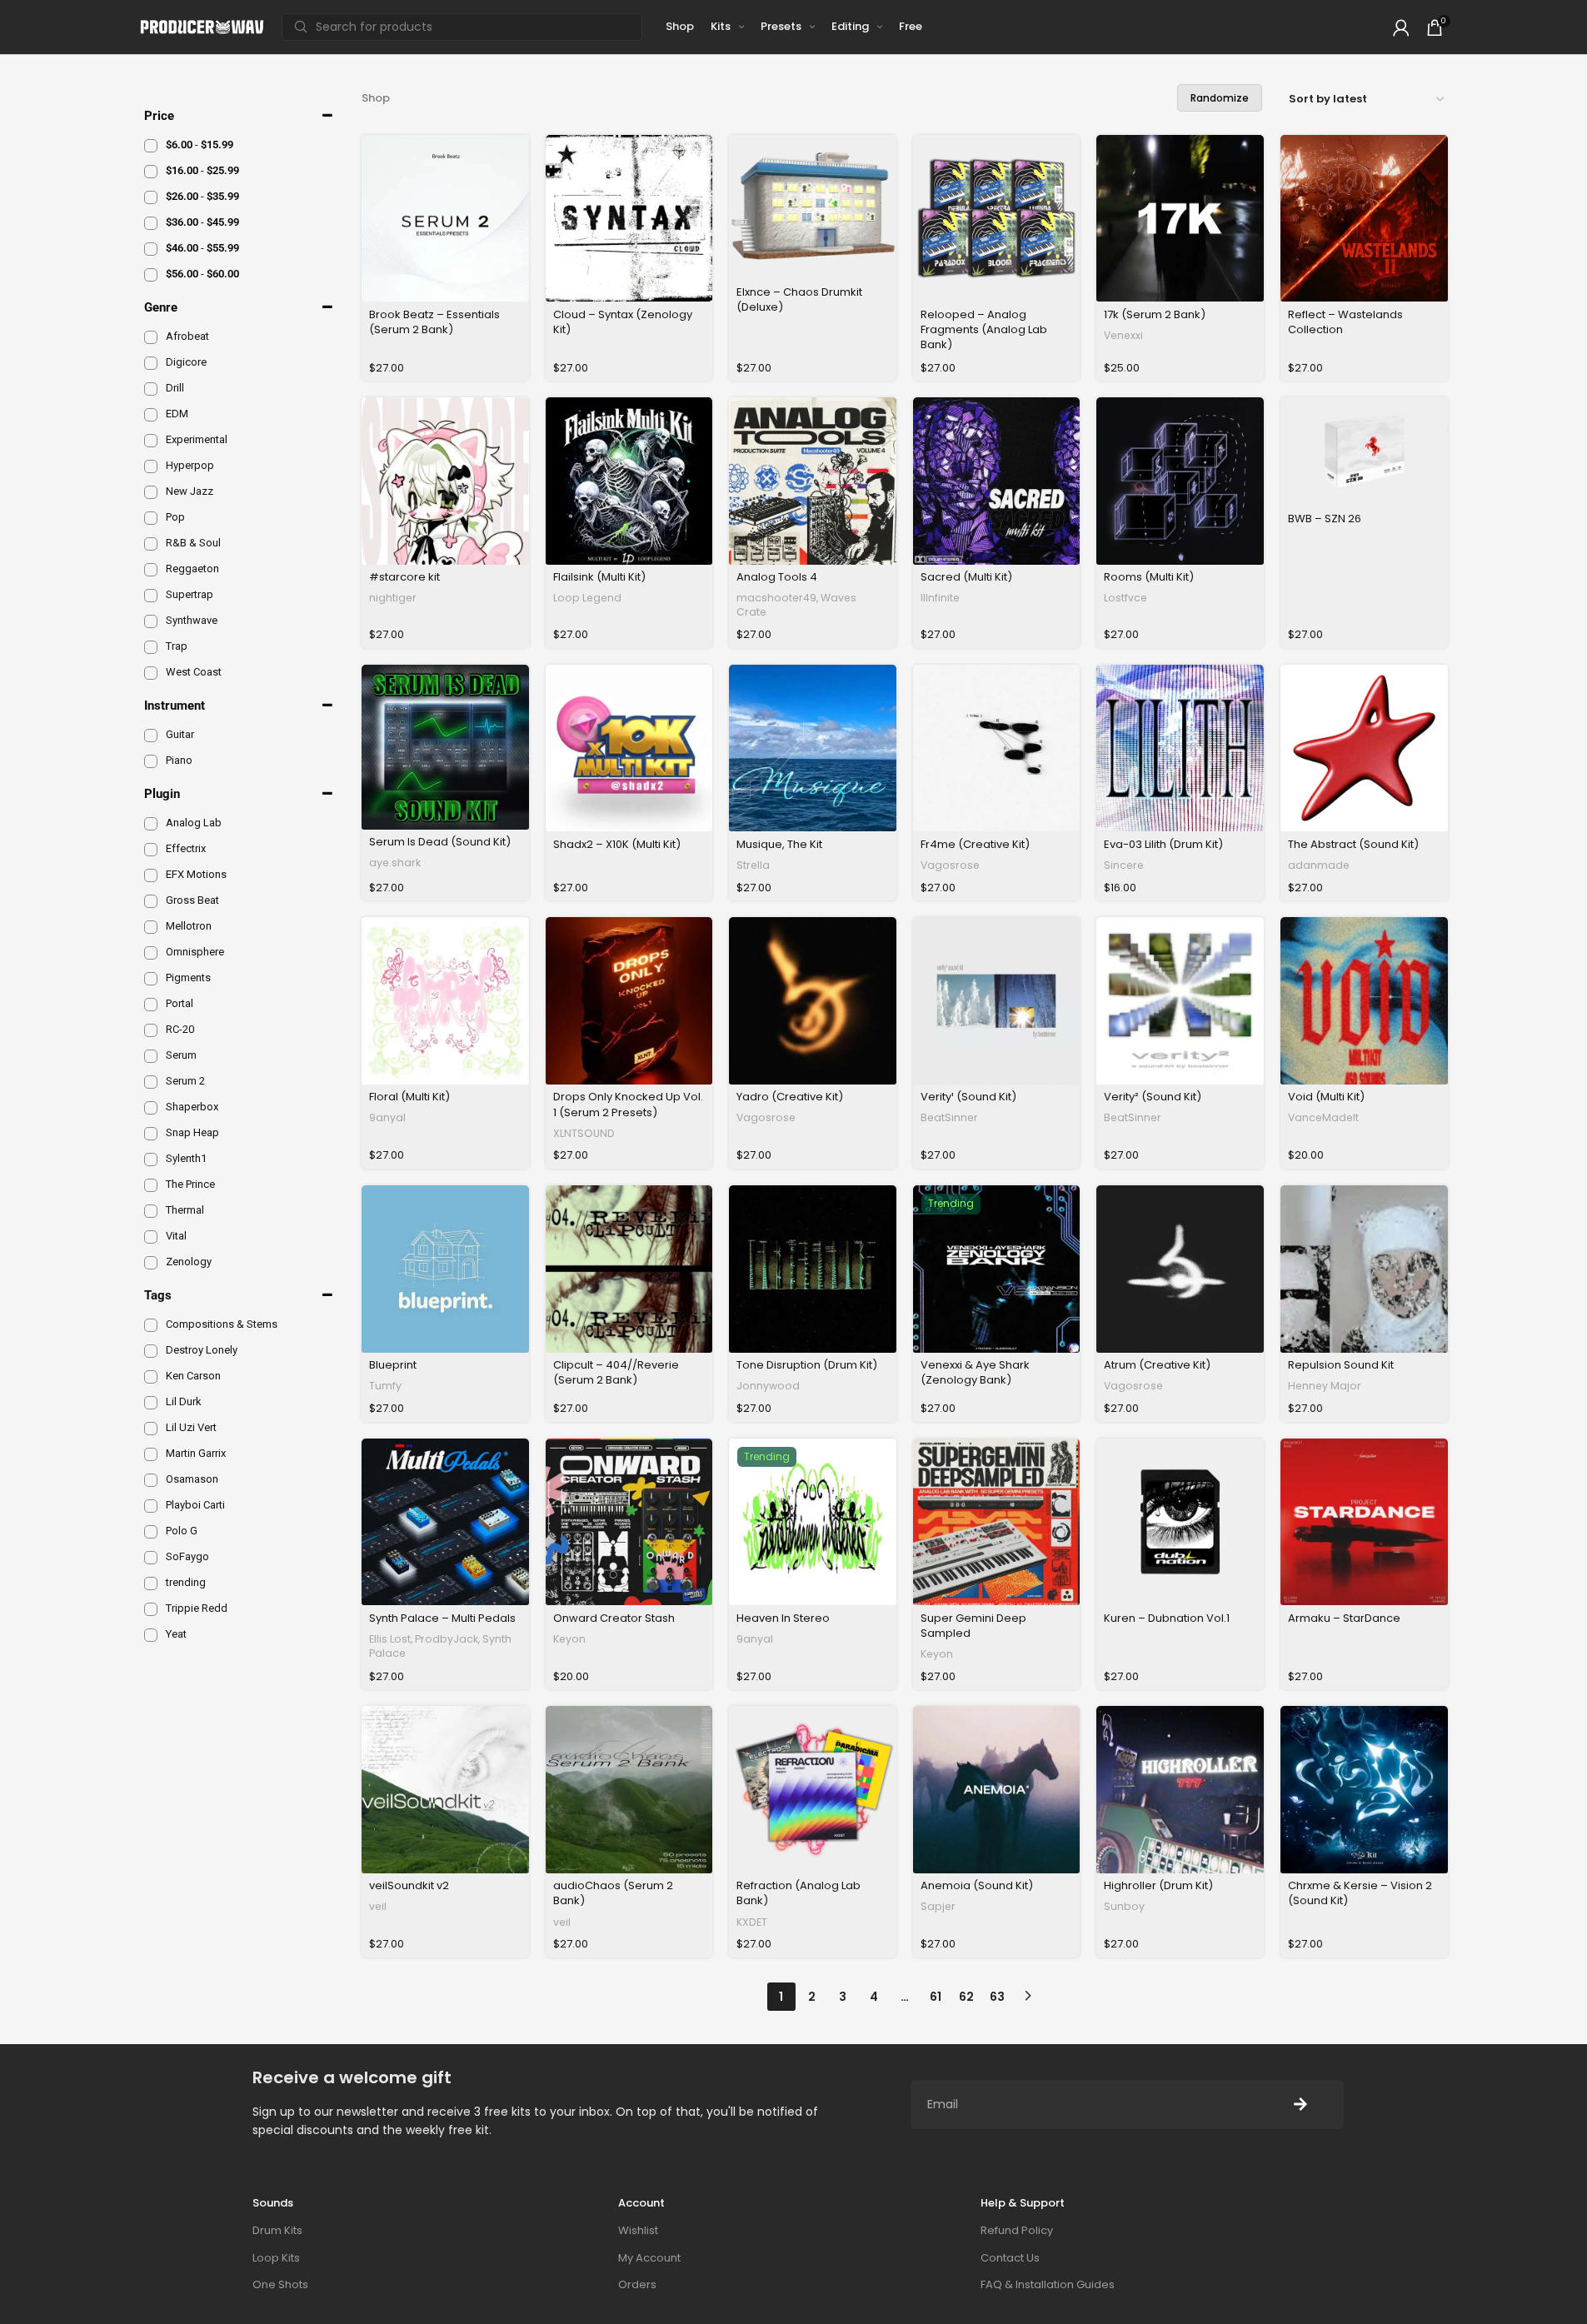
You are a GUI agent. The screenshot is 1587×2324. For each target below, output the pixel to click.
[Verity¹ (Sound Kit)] (997, 1001)
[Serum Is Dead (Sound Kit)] (445, 747)
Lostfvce (1125, 598)
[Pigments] (151, 979)
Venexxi (1123, 335)
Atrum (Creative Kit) (1157, 1365)
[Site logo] (202, 26)
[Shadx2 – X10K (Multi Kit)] (629, 748)
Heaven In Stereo (783, 1618)
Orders (637, 2284)
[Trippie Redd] (151, 1609)
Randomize (1220, 98)
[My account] (1401, 27)
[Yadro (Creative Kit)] (813, 1001)
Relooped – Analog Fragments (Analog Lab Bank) (984, 329)
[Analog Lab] (151, 824)
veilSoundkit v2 (409, 1885)
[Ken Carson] (151, 1377)
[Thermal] (151, 1211)
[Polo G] (151, 1532)
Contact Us (1010, 2258)
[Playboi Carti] (151, 1506)
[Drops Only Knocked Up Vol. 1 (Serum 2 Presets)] (629, 1001)
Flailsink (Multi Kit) (599, 577)
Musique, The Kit (779, 844)
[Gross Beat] (151, 901)
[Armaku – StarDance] (1364, 1522)
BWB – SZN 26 (1325, 519)
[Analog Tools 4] (813, 481)
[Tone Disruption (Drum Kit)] (813, 1269)
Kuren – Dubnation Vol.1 (1167, 1618)
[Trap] (151, 647)
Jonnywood (768, 1386)
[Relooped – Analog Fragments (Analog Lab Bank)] (997, 219)
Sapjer (938, 1906)
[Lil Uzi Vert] (151, 1429)
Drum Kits (277, 2230)
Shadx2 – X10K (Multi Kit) (617, 844)
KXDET (752, 1922)
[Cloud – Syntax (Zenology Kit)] (629, 219)
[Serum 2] (151, 1082)
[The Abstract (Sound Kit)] (1364, 748)
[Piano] (151, 761)
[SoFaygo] (151, 1558)
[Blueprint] (445, 1269)
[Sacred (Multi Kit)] (997, 481)
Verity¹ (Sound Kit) (968, 1097)
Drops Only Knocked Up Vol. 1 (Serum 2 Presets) (628, 1104)
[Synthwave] (151, 621)
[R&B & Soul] (151, 544)
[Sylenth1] (151, 1160)
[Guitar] (151, 736)
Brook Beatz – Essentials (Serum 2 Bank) (434, 322)
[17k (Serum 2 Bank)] (1180, 219)
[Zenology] (151, 1263)
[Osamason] (151, 1480)
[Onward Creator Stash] (629, 1522)
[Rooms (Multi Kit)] (1180, 481)
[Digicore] (151, 363)
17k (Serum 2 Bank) (1155, 314)
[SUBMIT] (1300, 2105)
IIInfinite (940, 598)
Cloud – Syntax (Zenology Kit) (623, 322)
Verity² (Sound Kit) (1153, 1097)
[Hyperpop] (151, 466)
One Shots (280, 2284)
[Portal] (151, 1005)
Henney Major (1325, 1386)
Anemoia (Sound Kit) (977, 1885)
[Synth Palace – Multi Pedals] (445, 1522)
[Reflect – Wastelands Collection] (1364, 219)
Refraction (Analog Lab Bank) (798, 1893)
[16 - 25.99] (151, 172)
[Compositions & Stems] (151, 1325)
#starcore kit (404, 577)
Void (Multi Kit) (1326, 1097)
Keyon (569, 1639)
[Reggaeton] (151, 570)
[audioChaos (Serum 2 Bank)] (629, 1790)
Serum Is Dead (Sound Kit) (440, 842)
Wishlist (638, 2230)
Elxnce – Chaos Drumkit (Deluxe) (799, 299)
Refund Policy (1017, 2230)
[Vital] (151, 1237)
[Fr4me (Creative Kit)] (997, 748)
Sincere (1124, 865)
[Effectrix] (151, 850)
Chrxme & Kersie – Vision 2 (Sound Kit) (1360, 1893)
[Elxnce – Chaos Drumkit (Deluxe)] (813, 207)
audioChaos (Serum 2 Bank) (613, 1893)
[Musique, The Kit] (813, 748)
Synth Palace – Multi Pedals (442, 1618)
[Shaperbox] (151, 1108)
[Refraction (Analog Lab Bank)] (813, 1790)
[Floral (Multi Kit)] (445, 1001)
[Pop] (151, 518)
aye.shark (395, 863)
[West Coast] (151, 673)
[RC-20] (151, 1030)
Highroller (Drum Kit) (1158, 1885)
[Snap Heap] (151, 1134)
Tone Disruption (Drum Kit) (807, 1365)
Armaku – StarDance (1344, 1618)
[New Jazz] (151, 492)
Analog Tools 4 (777, 577)
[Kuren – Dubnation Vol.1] (1180, 1522)
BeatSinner (949, 1117)
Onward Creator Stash (614, 1618)
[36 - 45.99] (151, 223)
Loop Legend (587, 598)
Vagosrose (950, 865)
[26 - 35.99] (151, 197)
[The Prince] (151, 1185)
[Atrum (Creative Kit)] (1180, 1269)
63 (997, 1997)
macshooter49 (776, 598)
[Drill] (151, 389)
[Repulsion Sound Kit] (1364, 1269)
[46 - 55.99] (151, 249)
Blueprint (393, 1365)
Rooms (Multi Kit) (1149, 577)
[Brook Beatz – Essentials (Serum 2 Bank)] (445, 219)
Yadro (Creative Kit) (790, 1097)
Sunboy (1124, 1906)
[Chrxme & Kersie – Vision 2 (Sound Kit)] (1364, 1790)
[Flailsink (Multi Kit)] (629, 481)
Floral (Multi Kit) (409, 1097)
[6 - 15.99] (151, 146)
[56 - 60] (151, 275)
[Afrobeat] (151, 337)
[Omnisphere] (151, 953)
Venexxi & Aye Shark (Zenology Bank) (975, 1372)
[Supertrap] (151, 596)
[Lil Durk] (151, 1403)
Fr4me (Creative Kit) (975, 844)
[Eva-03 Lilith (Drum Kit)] (1180, 748)
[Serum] (151, 1056)
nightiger (393, 598)
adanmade (1319, 865)
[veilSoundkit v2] (445, 1790)
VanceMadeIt (1323, 1117)
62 (966, 1997)
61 (936, 1997)
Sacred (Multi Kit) (966, 577)
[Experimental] (151, 441)
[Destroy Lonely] (151, 1351)
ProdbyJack (447, 1639)
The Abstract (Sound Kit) (1353, 844)
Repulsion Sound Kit (1341, 1365)
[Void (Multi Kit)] (1364, 1001)
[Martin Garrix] (151, 1454)
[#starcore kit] (445, 481)
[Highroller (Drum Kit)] (1180, 1790)
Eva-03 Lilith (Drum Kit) (1163, 844)
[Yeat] (151, 1635)
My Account (649, 2258)
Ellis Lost (390, 1639)
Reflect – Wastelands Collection (1345, 322)
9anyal (387, 1117)
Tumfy (385, 1386)
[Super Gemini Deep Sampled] (997, 1522)
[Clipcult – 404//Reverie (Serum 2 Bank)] (629, 1269)
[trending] (151, 1583)
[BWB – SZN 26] (1364, 452)
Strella (753, 865)
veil (378, 1906)
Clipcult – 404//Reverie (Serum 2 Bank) (616, 1372)
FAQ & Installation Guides (1048, 2284)
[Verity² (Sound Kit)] (1180, 1001)
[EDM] (151, 415)
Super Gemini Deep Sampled (973, 1626)
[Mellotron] (151, 927)
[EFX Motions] (151, 875)
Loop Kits (276, 2258)
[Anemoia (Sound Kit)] (997, 1790)
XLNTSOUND (584, 1133)
